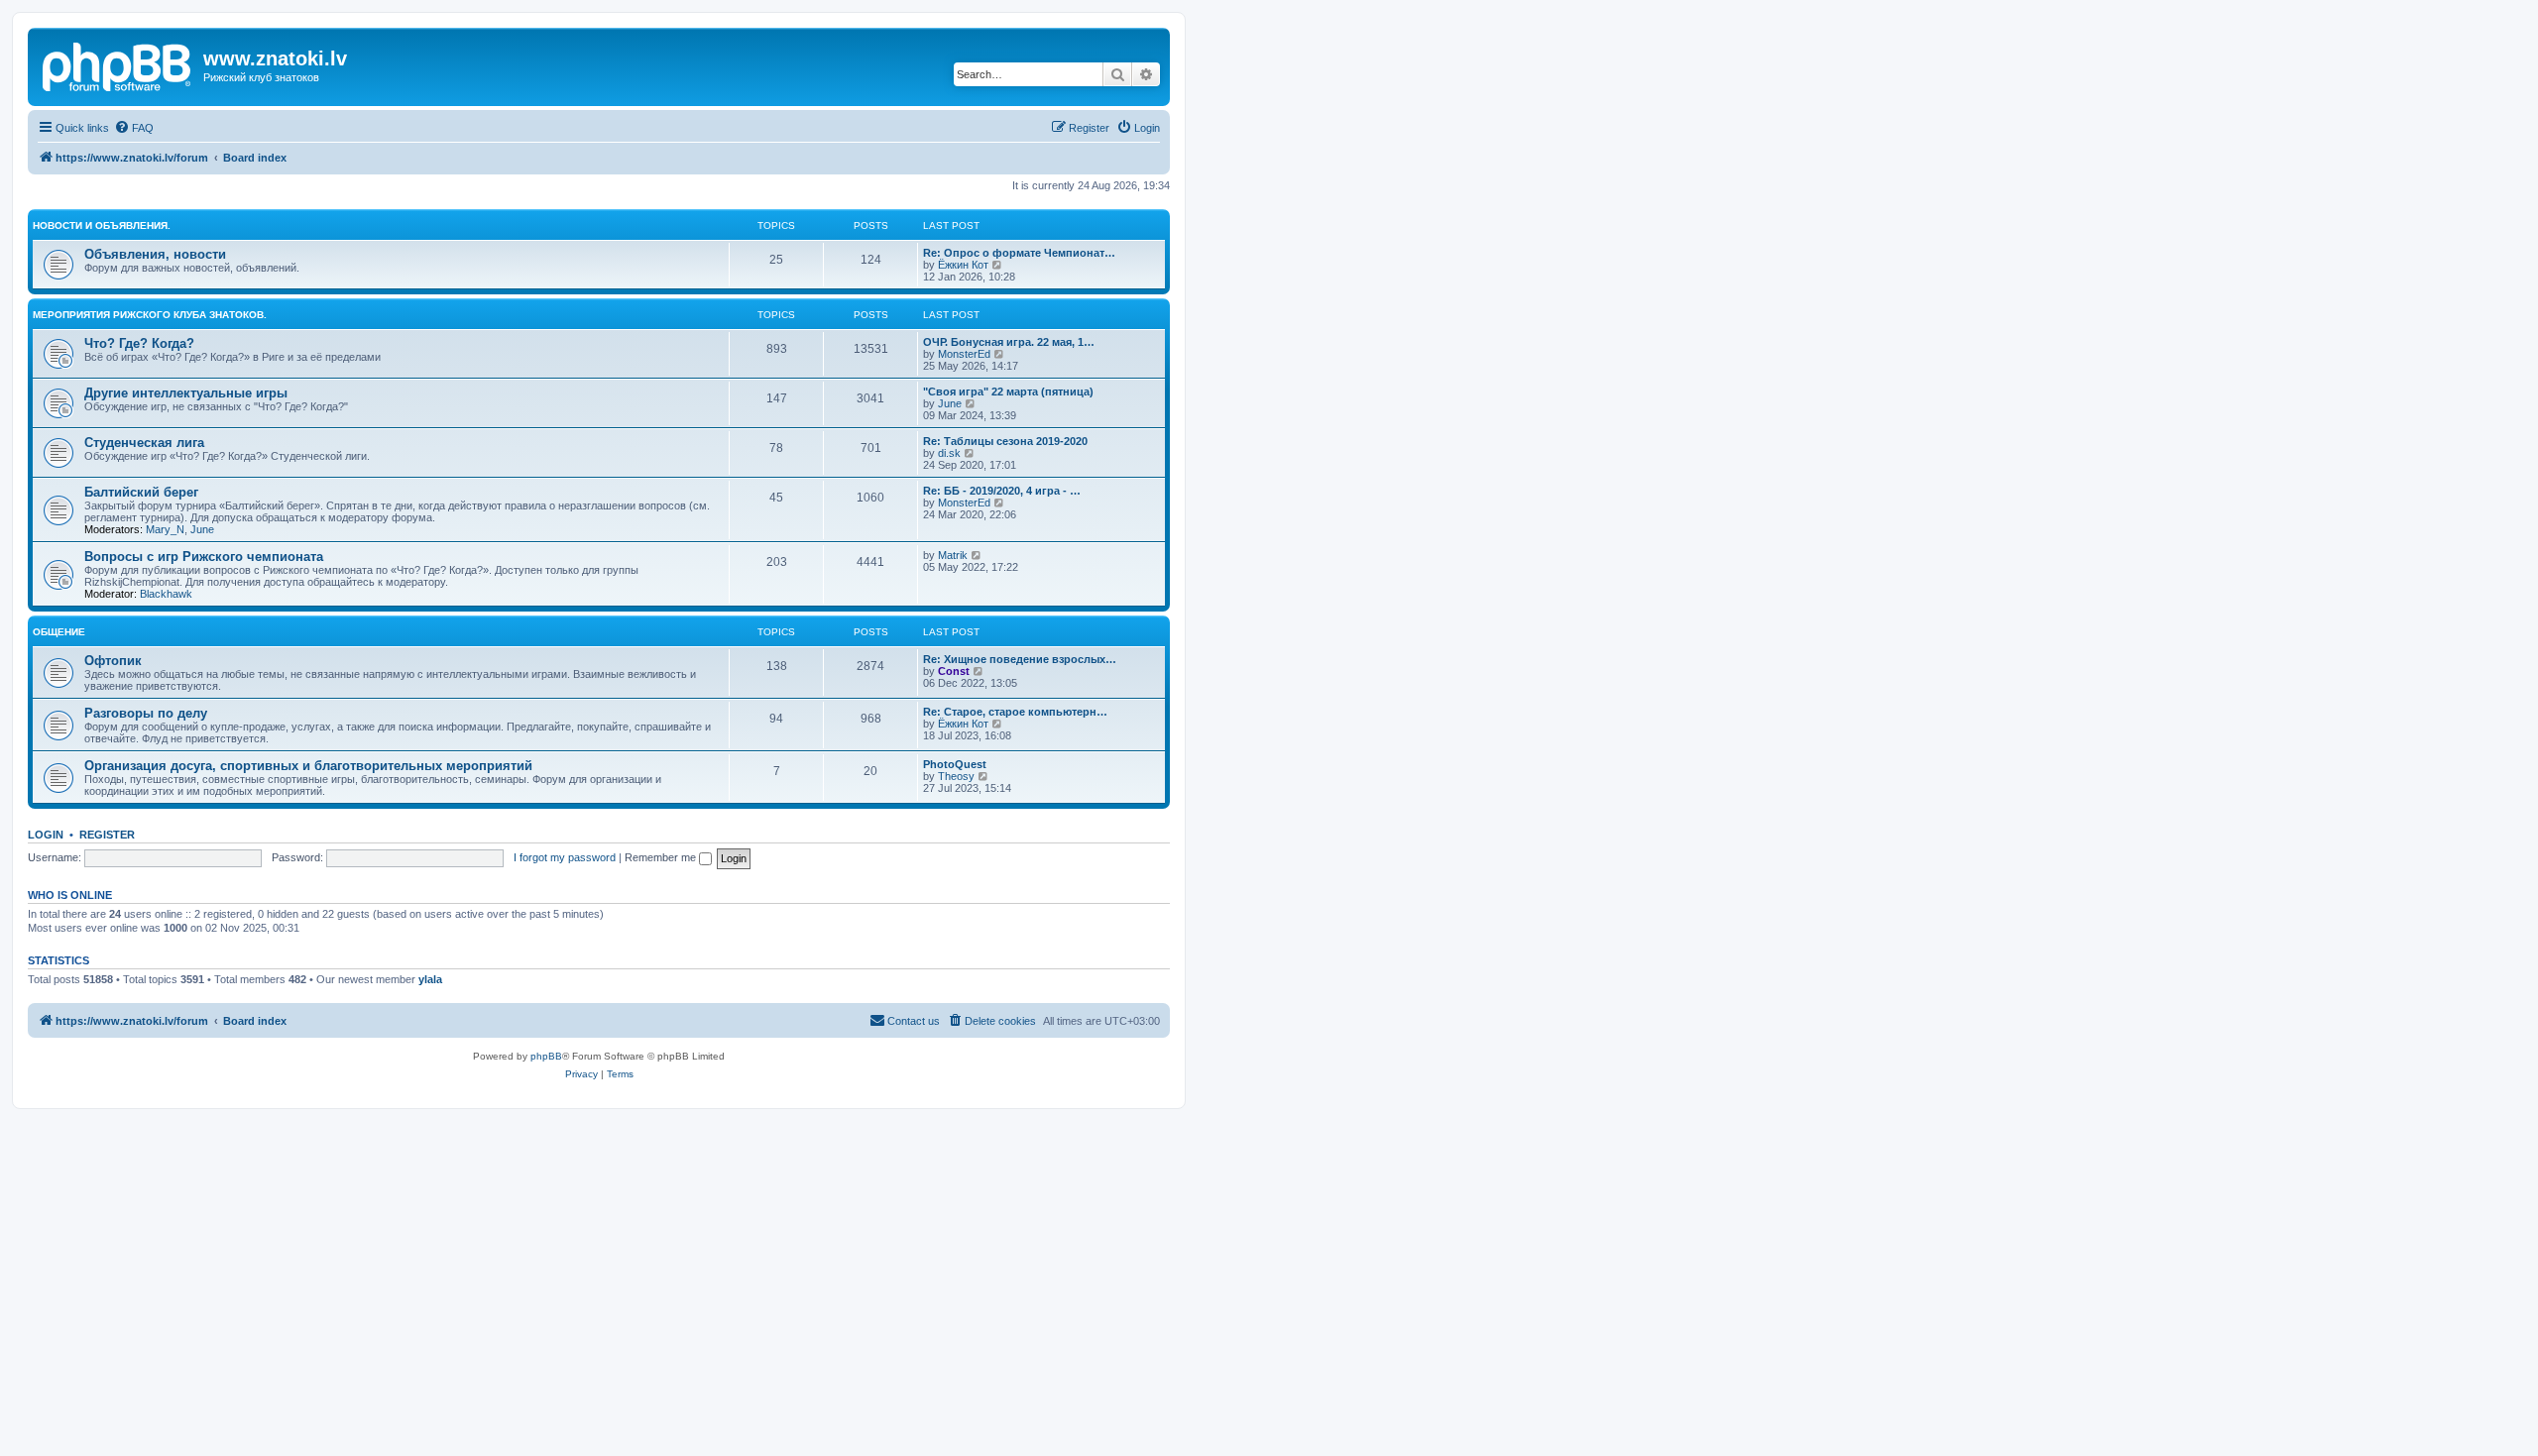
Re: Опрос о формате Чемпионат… (1019, 253)
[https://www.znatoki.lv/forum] (118, 64)
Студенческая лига (144, 443)
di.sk (949, 453)
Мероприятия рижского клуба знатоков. (150, 315)
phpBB (546, 1056)
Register (107, 835)
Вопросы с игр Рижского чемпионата (204, 557)
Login (46, 835)
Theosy (956, 776)
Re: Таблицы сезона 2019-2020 (1005, 441)
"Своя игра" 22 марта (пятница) (1008, 392)
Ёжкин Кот (963, 265)
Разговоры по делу (146, 713)
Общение (59, 632)
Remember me (662, 857)
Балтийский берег (141, 492)
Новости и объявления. (102, 225)
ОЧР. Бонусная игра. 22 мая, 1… (1009, 342)
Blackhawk (166, 594)
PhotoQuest (955, 764)
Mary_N (165, 529)
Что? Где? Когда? (139, 343)
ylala (430, 979)
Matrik (953, 555)
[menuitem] (134, 128)
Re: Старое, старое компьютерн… (1015, 712)
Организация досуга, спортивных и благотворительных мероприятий (308, 766)
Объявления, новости (155, 254)
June (950, 403)
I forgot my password (565, 857)
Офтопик (113, 661)
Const (954, 671)
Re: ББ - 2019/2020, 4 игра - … (1002, 491)
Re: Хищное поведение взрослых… (1020, 659)
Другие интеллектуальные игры (186, 393)
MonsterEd (964, 354)
